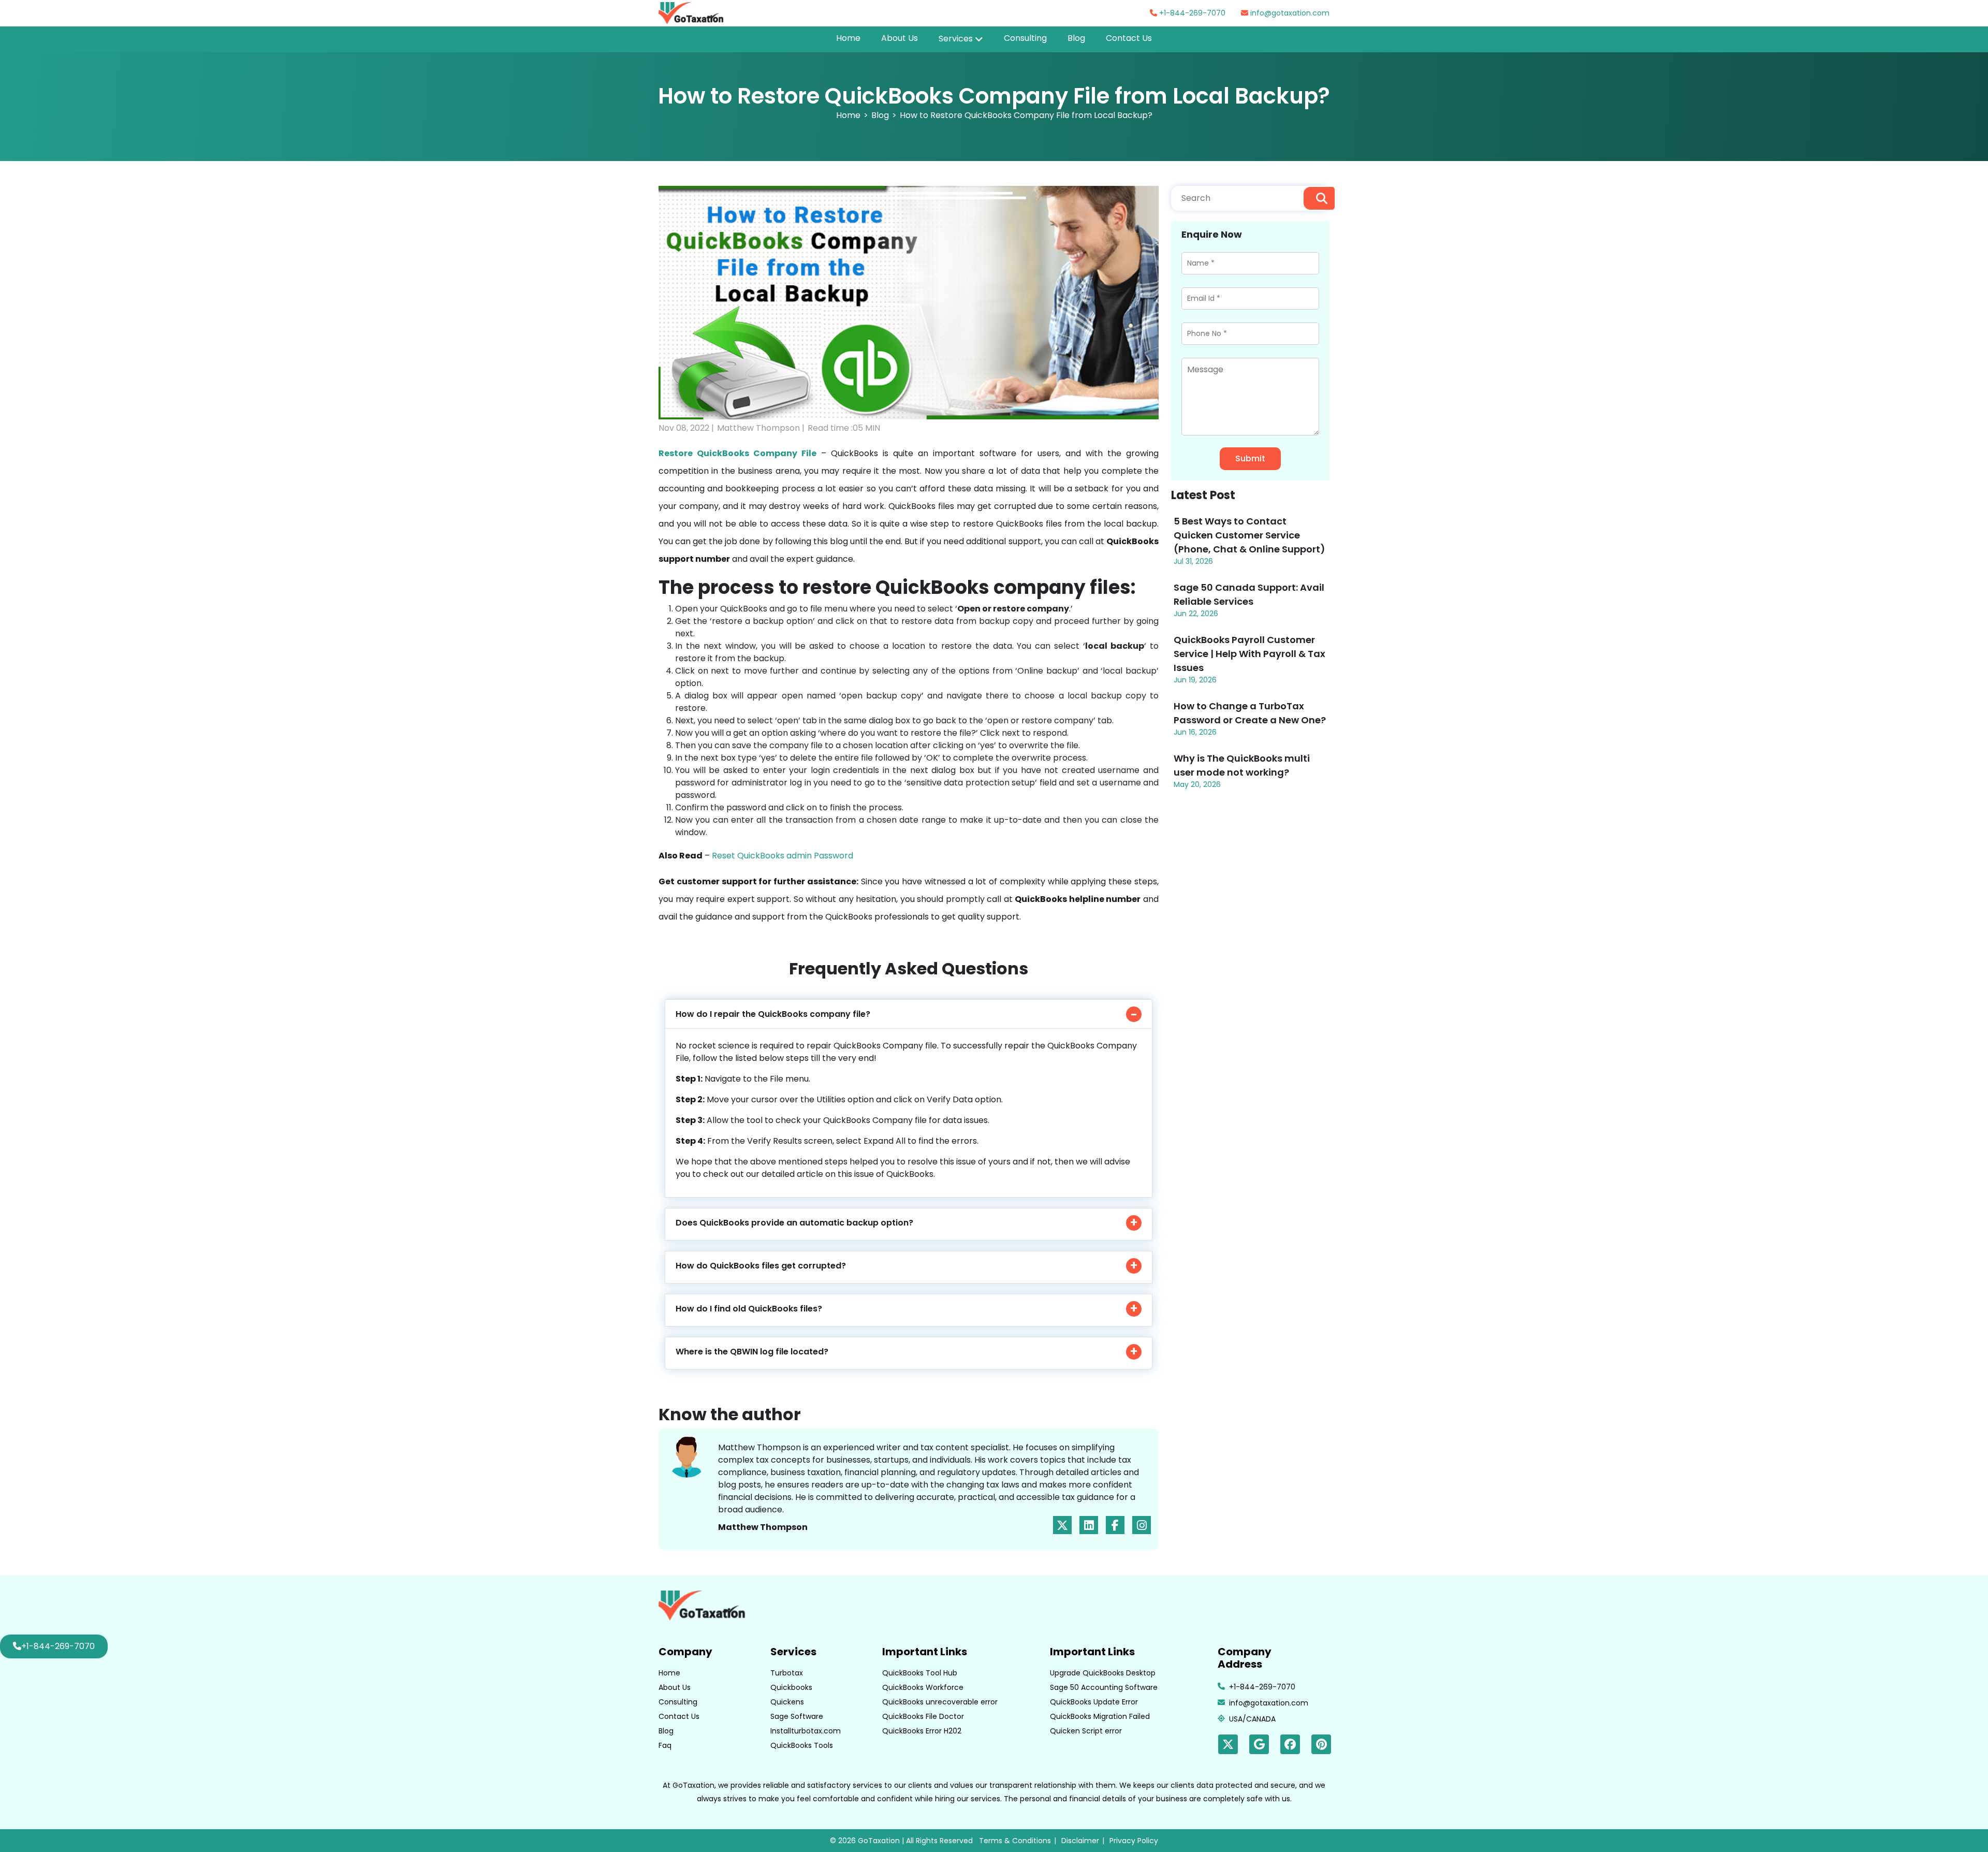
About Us (900, 38)
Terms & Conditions (1015, 1841)
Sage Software (797, 1716)
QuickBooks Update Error (1094, 1702)
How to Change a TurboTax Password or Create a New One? (1250, 713)
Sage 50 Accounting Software (1104, 1687)
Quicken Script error (1086, 1731)
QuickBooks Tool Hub (920, 1673)
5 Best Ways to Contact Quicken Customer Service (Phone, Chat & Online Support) (1249, 535)
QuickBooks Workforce (923, 1687)
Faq (665, 1745)
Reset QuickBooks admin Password (783, 856)
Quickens (787, 1702)
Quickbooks (791, 1687)
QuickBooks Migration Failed (1100, 1716)
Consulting (1025, 38)
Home (848, 38)
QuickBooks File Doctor (923, 1716)
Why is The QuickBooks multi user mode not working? (1242, 765)
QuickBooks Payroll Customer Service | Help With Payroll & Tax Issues (1249, 654)
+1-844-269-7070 (1191, 13)
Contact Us (1129, 38)
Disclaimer (1080, 1841)
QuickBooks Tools (802, 1745)
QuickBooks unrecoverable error (940, 1702)
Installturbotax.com (806, 1731)
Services (956, 39)
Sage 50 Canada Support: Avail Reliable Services (1249, 594)
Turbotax (787, 1673)
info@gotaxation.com (1289, 13)
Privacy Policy (1134, 1841)
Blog (1076, 38)
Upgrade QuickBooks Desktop (1103, 1673)
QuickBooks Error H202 (922, 1731)
